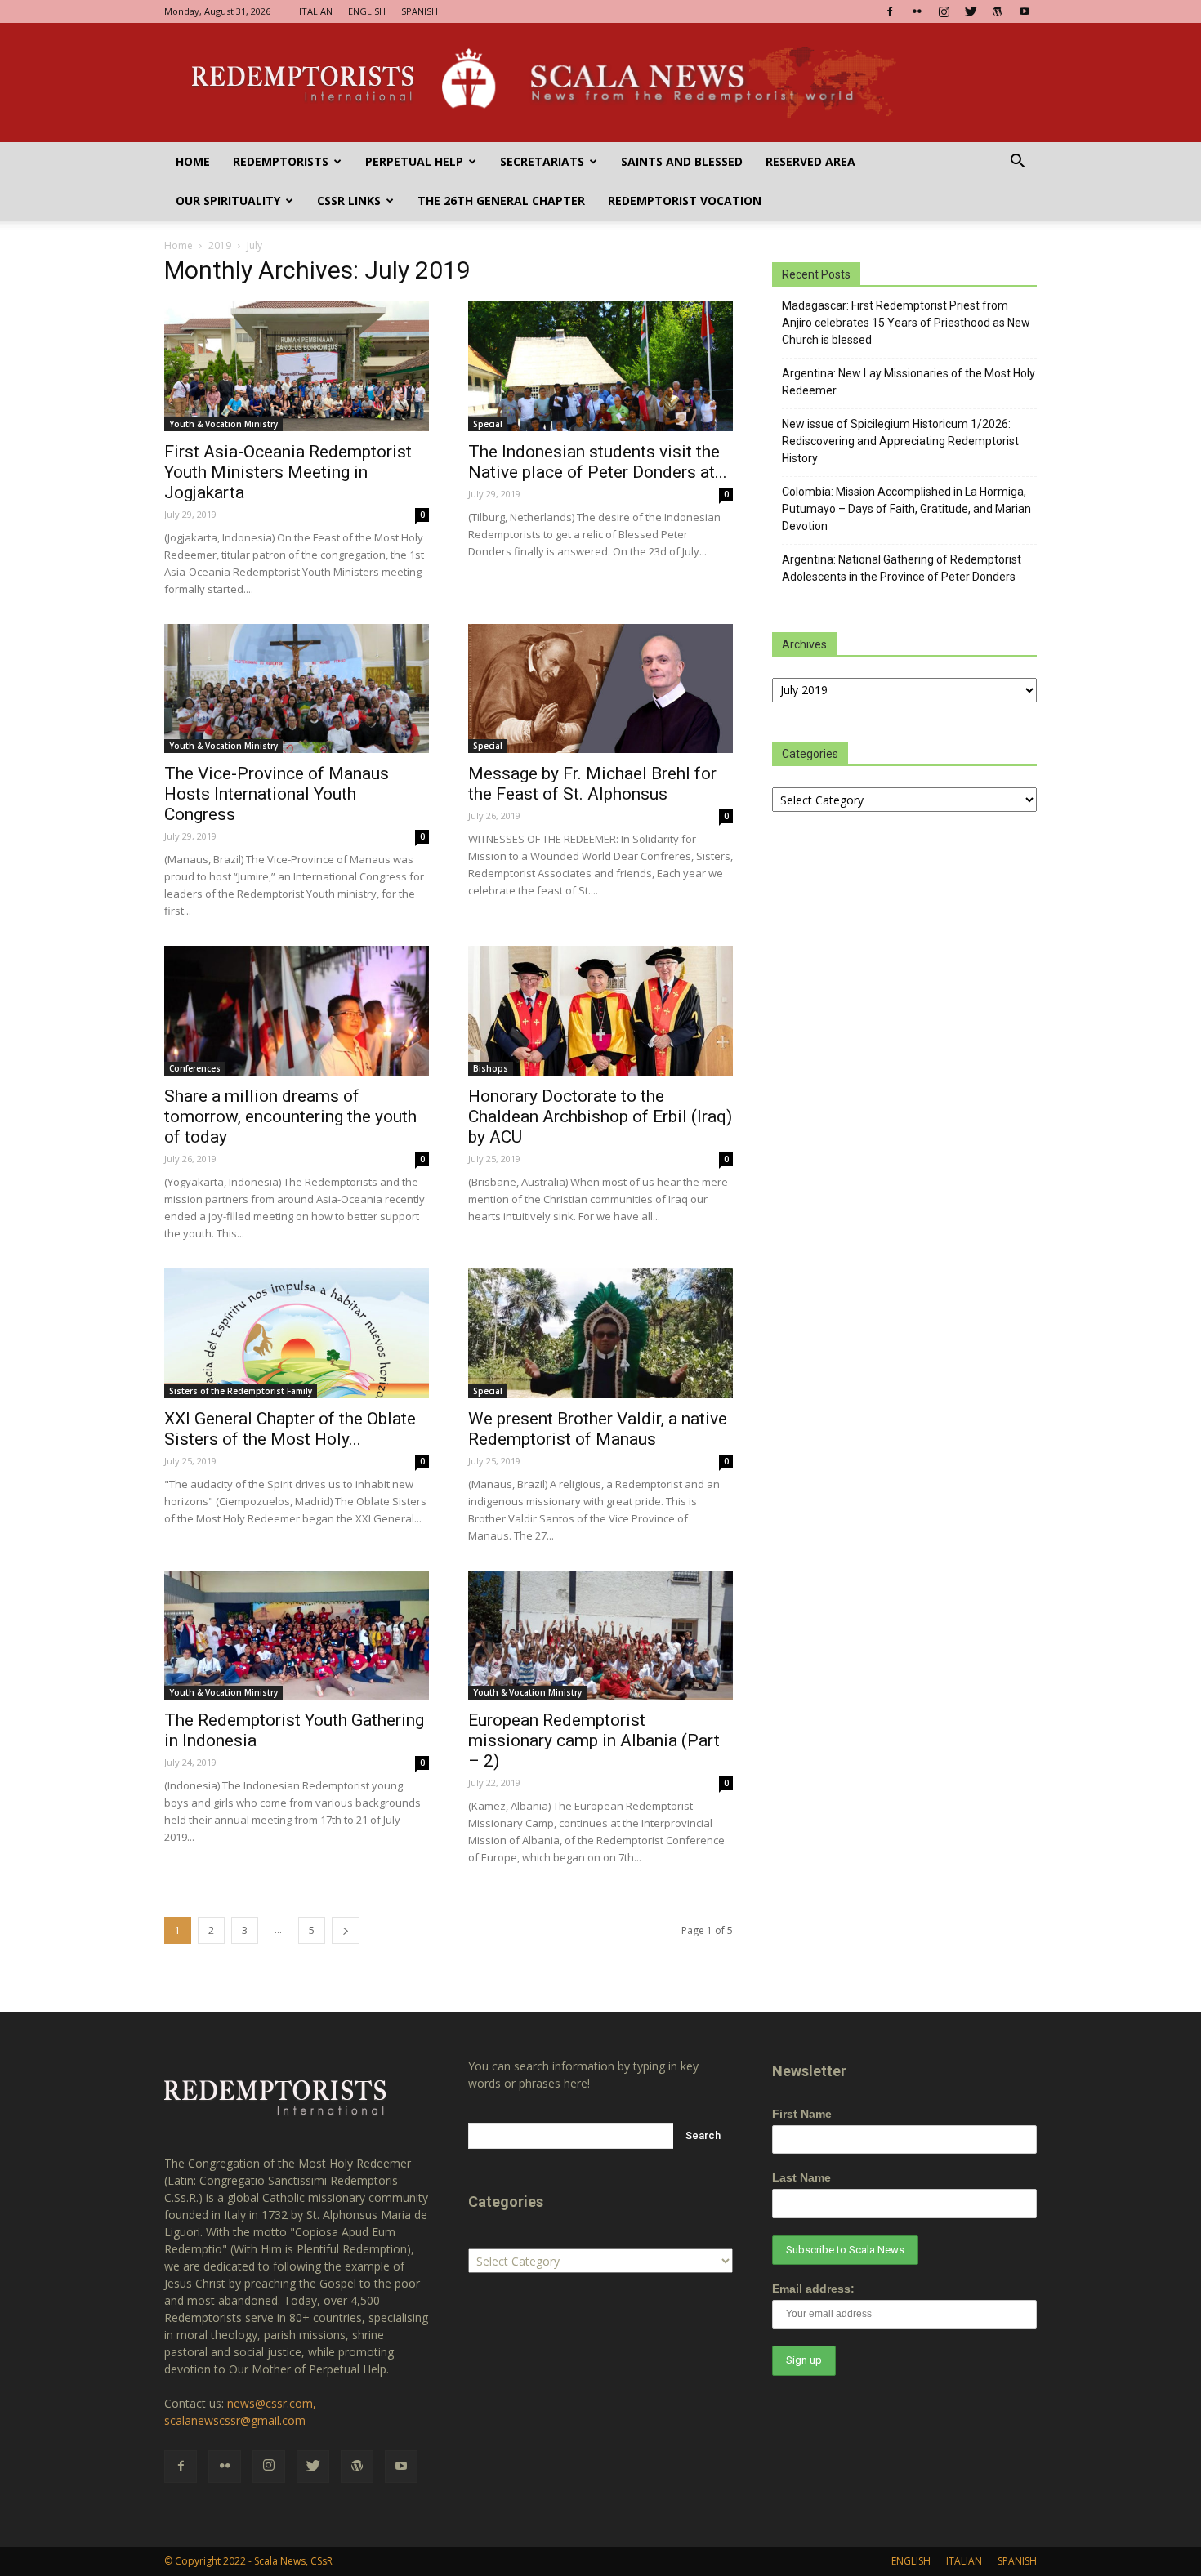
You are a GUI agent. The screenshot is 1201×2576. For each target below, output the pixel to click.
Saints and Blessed (682, 161)
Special (488, 424)
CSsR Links (349, 201)
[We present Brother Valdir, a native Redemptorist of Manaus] (600, 1333)
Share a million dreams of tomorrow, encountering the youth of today (290, 1116)
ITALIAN (316, 11)
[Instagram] (944, 11)
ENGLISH (367, 11)
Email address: (813, 2289)
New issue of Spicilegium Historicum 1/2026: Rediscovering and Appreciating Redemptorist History (900, 441)
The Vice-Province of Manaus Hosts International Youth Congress (277, 794)
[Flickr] (917, 11)
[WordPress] (998, 11)
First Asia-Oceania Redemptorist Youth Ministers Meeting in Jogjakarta (288, 472)
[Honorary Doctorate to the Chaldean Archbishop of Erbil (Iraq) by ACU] (600, 1011)
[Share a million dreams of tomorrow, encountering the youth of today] (297, 1011)
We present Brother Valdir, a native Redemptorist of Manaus (598, 1429)
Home (193, 161)
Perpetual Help (414, 161)
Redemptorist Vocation (685, 201)
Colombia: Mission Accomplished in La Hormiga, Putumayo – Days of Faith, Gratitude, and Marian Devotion (906, 509)
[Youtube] (1025, 11)
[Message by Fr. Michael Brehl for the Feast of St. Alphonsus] (600, 689)
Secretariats (542, 161)
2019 (220, 245)
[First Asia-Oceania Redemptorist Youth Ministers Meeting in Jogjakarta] (297, 366)
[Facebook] (890, 11)
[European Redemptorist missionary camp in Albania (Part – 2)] (600, 1636)
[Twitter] (971, 11)
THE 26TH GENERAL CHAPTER (501, 201)
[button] (1017, 163)
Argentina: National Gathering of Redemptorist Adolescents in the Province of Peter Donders (902, 568)
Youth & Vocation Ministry (223, 424)
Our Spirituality (228, 201)
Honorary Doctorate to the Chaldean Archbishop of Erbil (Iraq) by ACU (600, 1116)
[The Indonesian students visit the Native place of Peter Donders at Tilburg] (600, 366)
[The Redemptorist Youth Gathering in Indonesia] (297, 1636)
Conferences (195, 1068)
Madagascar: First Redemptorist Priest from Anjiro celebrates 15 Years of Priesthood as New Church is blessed (906, 323)
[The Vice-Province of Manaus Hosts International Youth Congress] (297, 689)
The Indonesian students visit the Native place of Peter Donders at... (598, 462)
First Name (802, 2114)
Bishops (491, 1068)
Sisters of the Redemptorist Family (241, 1391)
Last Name (801, 2177)
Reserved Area (810, 161)
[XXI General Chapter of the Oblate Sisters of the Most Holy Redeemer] (297, 1333)
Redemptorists (281, 161)
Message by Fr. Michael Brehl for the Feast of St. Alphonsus (592, 784)
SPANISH (420, 11)
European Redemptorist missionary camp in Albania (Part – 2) (594, 1740)
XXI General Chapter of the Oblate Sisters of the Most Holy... (290, 1429)
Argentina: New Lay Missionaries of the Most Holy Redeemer (909, 382)
